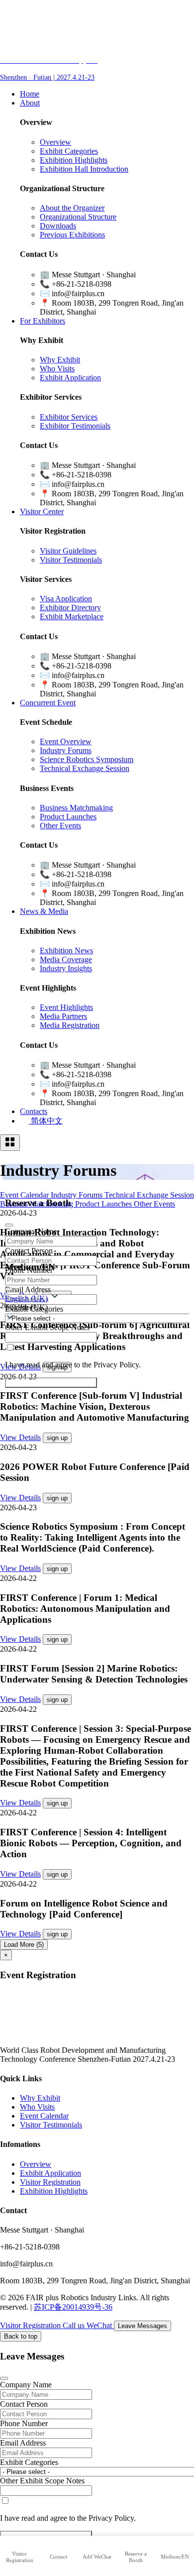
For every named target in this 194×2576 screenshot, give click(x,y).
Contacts (34, 1111)
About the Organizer (72, 208)
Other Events (60, 826)
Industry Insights (66, 968)
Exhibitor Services (69, 417)
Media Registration (70, 1025)
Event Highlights (66, 1007)
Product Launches (68, 817)
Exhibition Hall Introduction (84, 169)
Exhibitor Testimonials (75, 426)
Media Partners (63, 1016)
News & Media (44, 911)
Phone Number (24, 2423)
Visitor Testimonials (71, 560)
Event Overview (66, 741)
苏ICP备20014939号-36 (73, 2307)
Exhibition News (66, 951)
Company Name (26, 2385)
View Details (20, 1437)
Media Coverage (66, 959)
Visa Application (66, 599)
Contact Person (24, 2404)
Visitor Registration (50, 2182)
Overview (55, 142)
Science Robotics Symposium (87, 759)
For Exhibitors (43, 321)
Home (30, 94)
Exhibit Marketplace (72, 616)
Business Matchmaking (76, 808)
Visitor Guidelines (68, 551)
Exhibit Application (70, 378)
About (30, 103)
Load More (24, 1945)
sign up (57, 1438)
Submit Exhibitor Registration (51, 1383)
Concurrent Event (48, 703)
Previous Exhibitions (72, 235)
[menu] (10, 1143)
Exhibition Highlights (74, 160)
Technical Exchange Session (85, 768)
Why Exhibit (60, 360)
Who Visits (57, 369)
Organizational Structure (78, 217)
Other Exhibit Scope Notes (42, 2481)
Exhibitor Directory (70, 608)
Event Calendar (44, 2116)
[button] (97, 1307)
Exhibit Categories (69, 151)
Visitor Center (42, 511)
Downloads (58, 226)
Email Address (23, 2443)
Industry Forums (66, 750)
